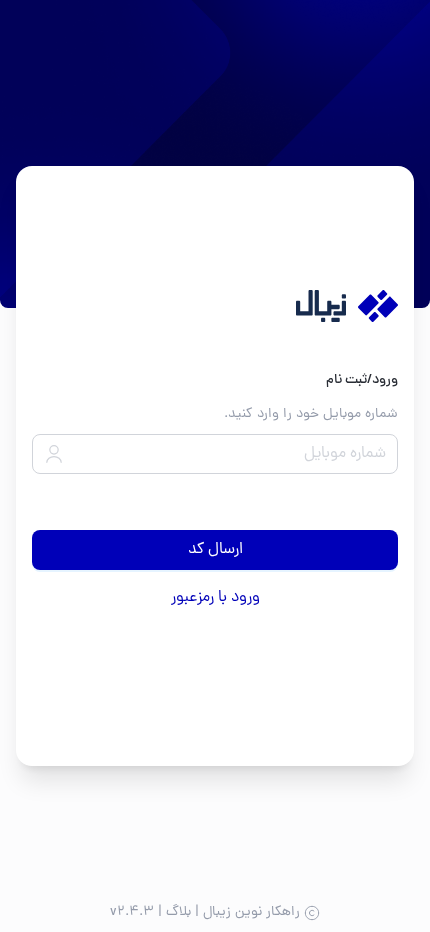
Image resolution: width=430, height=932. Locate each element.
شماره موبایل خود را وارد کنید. (311, 414)
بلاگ (178, 912)
